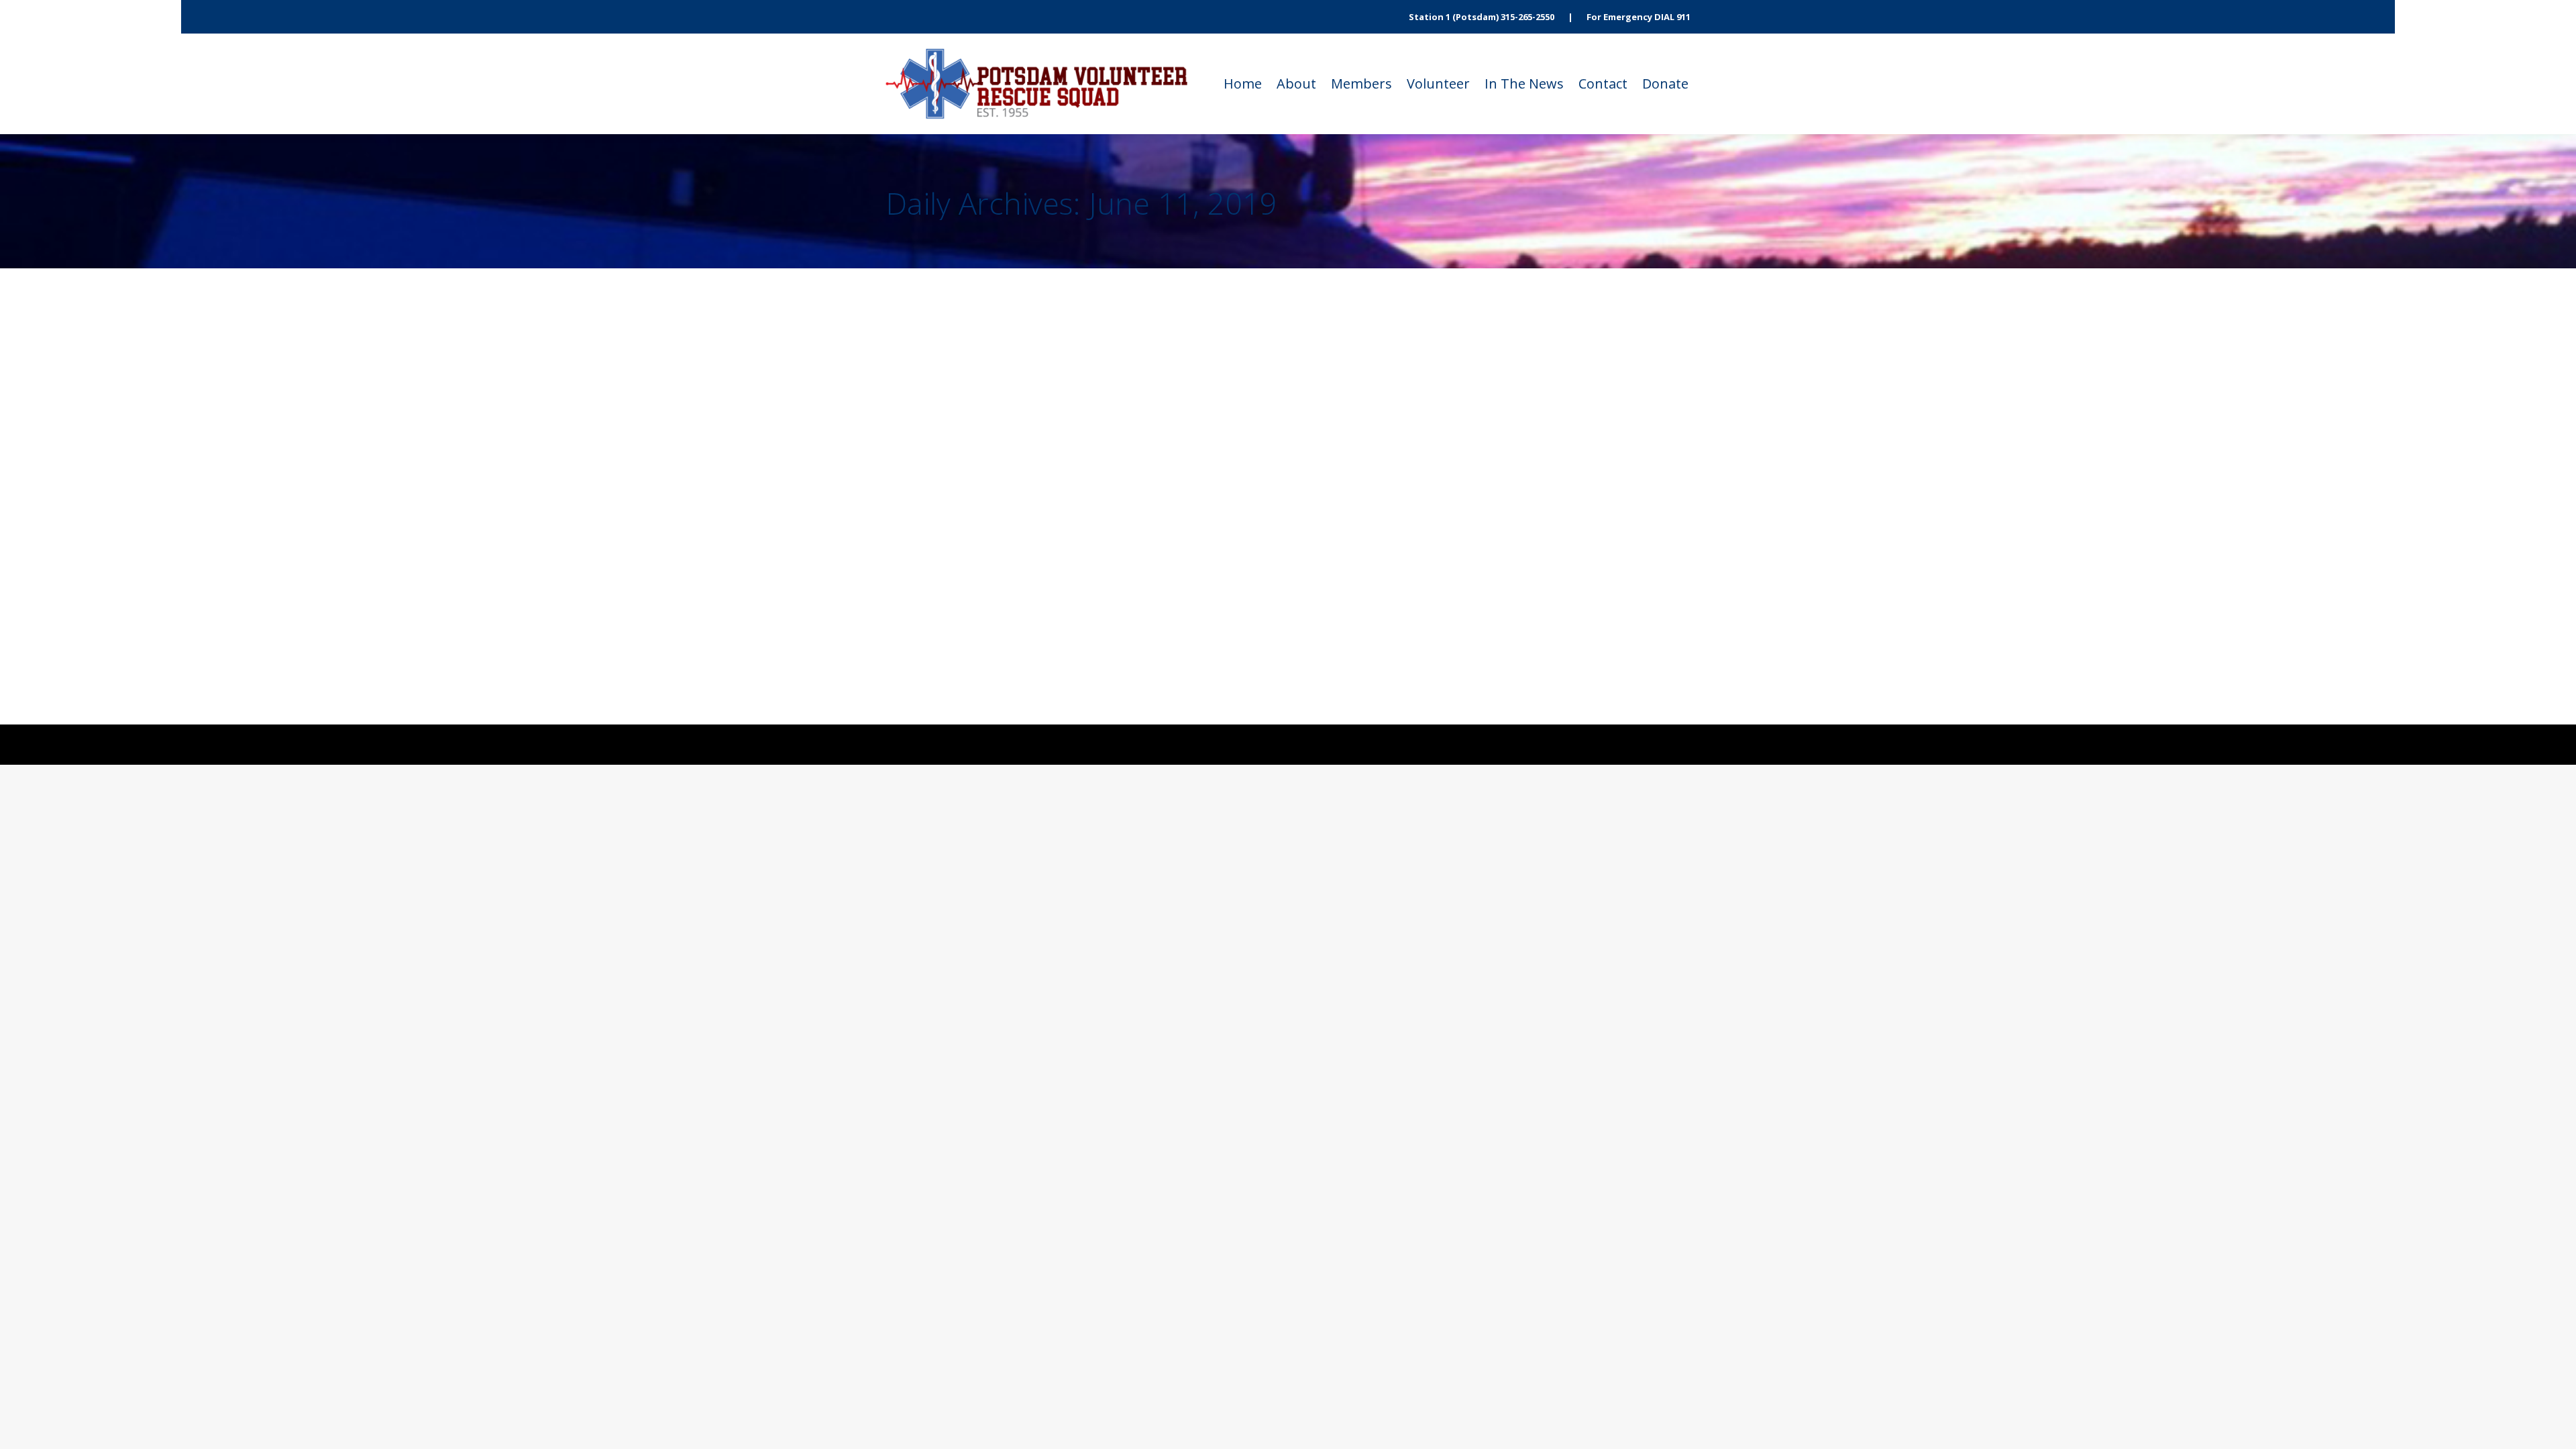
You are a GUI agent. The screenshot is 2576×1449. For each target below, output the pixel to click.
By (1012, 365)
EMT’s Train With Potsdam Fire (1007, 453)
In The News (939, 365)
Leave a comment (1192, 365)
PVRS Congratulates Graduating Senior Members (1070, 568)
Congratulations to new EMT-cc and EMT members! (1078, 338)
